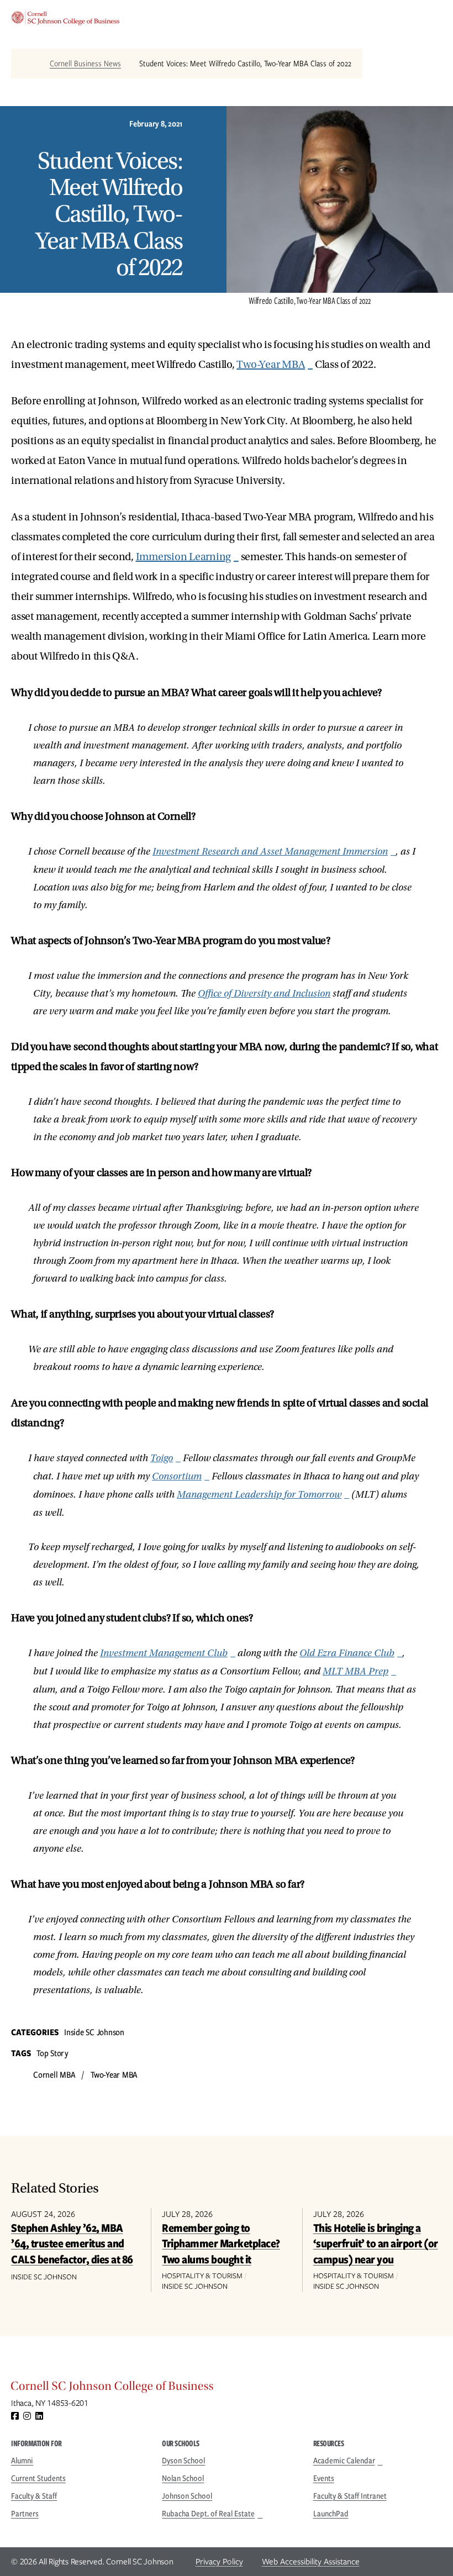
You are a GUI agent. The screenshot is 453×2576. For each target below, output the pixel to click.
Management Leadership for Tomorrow (259, 1495)
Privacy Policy (219, 2562)
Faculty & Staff (34, 2496)
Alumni (22, 2461)
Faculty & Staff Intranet (350, 2496)
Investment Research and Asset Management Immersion (270, 852)
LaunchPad (331, 2514)
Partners (25, 2514)
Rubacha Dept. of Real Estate (208, 2514)
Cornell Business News (85, 64)
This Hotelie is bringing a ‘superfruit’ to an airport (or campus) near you (376, 2243)
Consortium (177, 1476)
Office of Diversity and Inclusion (264, 994)
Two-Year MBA (271, 365)
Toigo (162, 1458)
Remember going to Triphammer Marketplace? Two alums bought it (221, 2243)
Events (324, 2478)
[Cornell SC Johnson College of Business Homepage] (227, 2389)
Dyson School (183, 2461)
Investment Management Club (164, 1653)
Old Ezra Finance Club (347, 1653)
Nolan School (183, 2478)
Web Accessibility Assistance (311, 2562)
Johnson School (187, 2496)
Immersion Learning (184, 557)
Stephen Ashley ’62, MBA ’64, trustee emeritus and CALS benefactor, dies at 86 (72, 2243)
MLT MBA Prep (355, 1671)
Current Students (38, 2478)
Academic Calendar (344, 2461)
